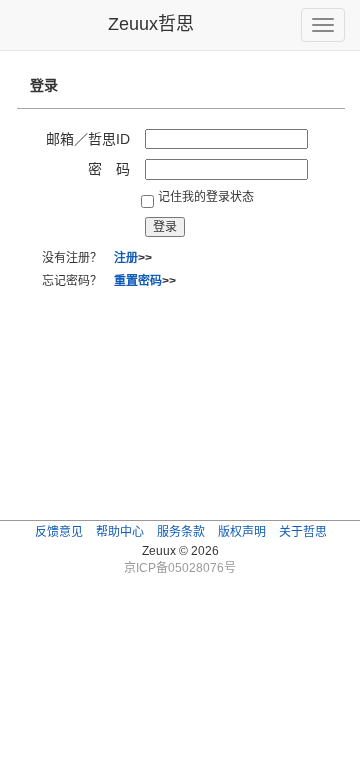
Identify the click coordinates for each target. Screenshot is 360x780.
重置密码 (138, 281)
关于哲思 (303, 532)
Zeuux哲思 (151, 24)
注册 (126, 258)
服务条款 (181, 532)
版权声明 (242, 532)
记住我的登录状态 (206, 197)
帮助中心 (120, 532)
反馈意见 (59, 532)
